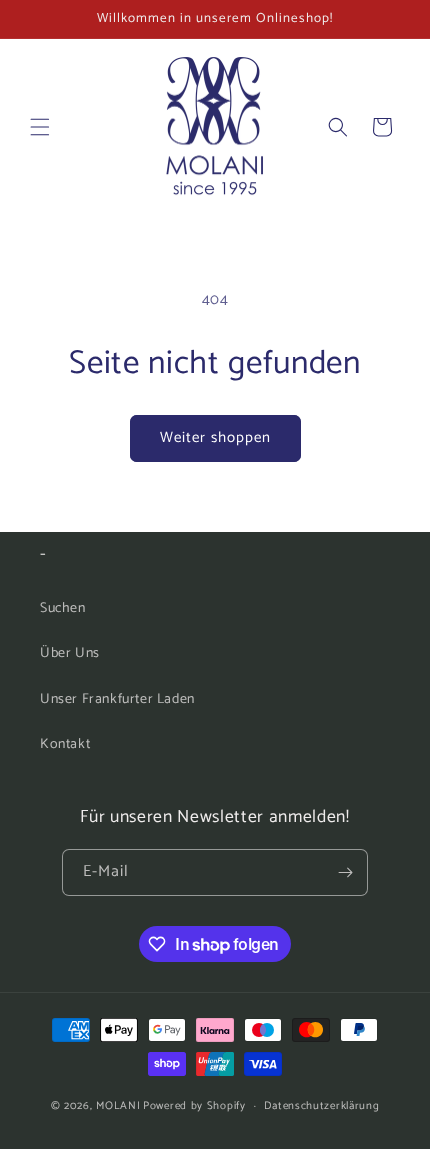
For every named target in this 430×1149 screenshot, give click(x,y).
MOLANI (118, 1106)
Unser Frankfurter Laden (117, 699)
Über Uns (70, 653)
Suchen (63, 608)
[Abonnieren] (345, 872)
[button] (40, 127)
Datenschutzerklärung (321, 1106)
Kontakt (65, 744)
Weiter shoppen (215, 437)
